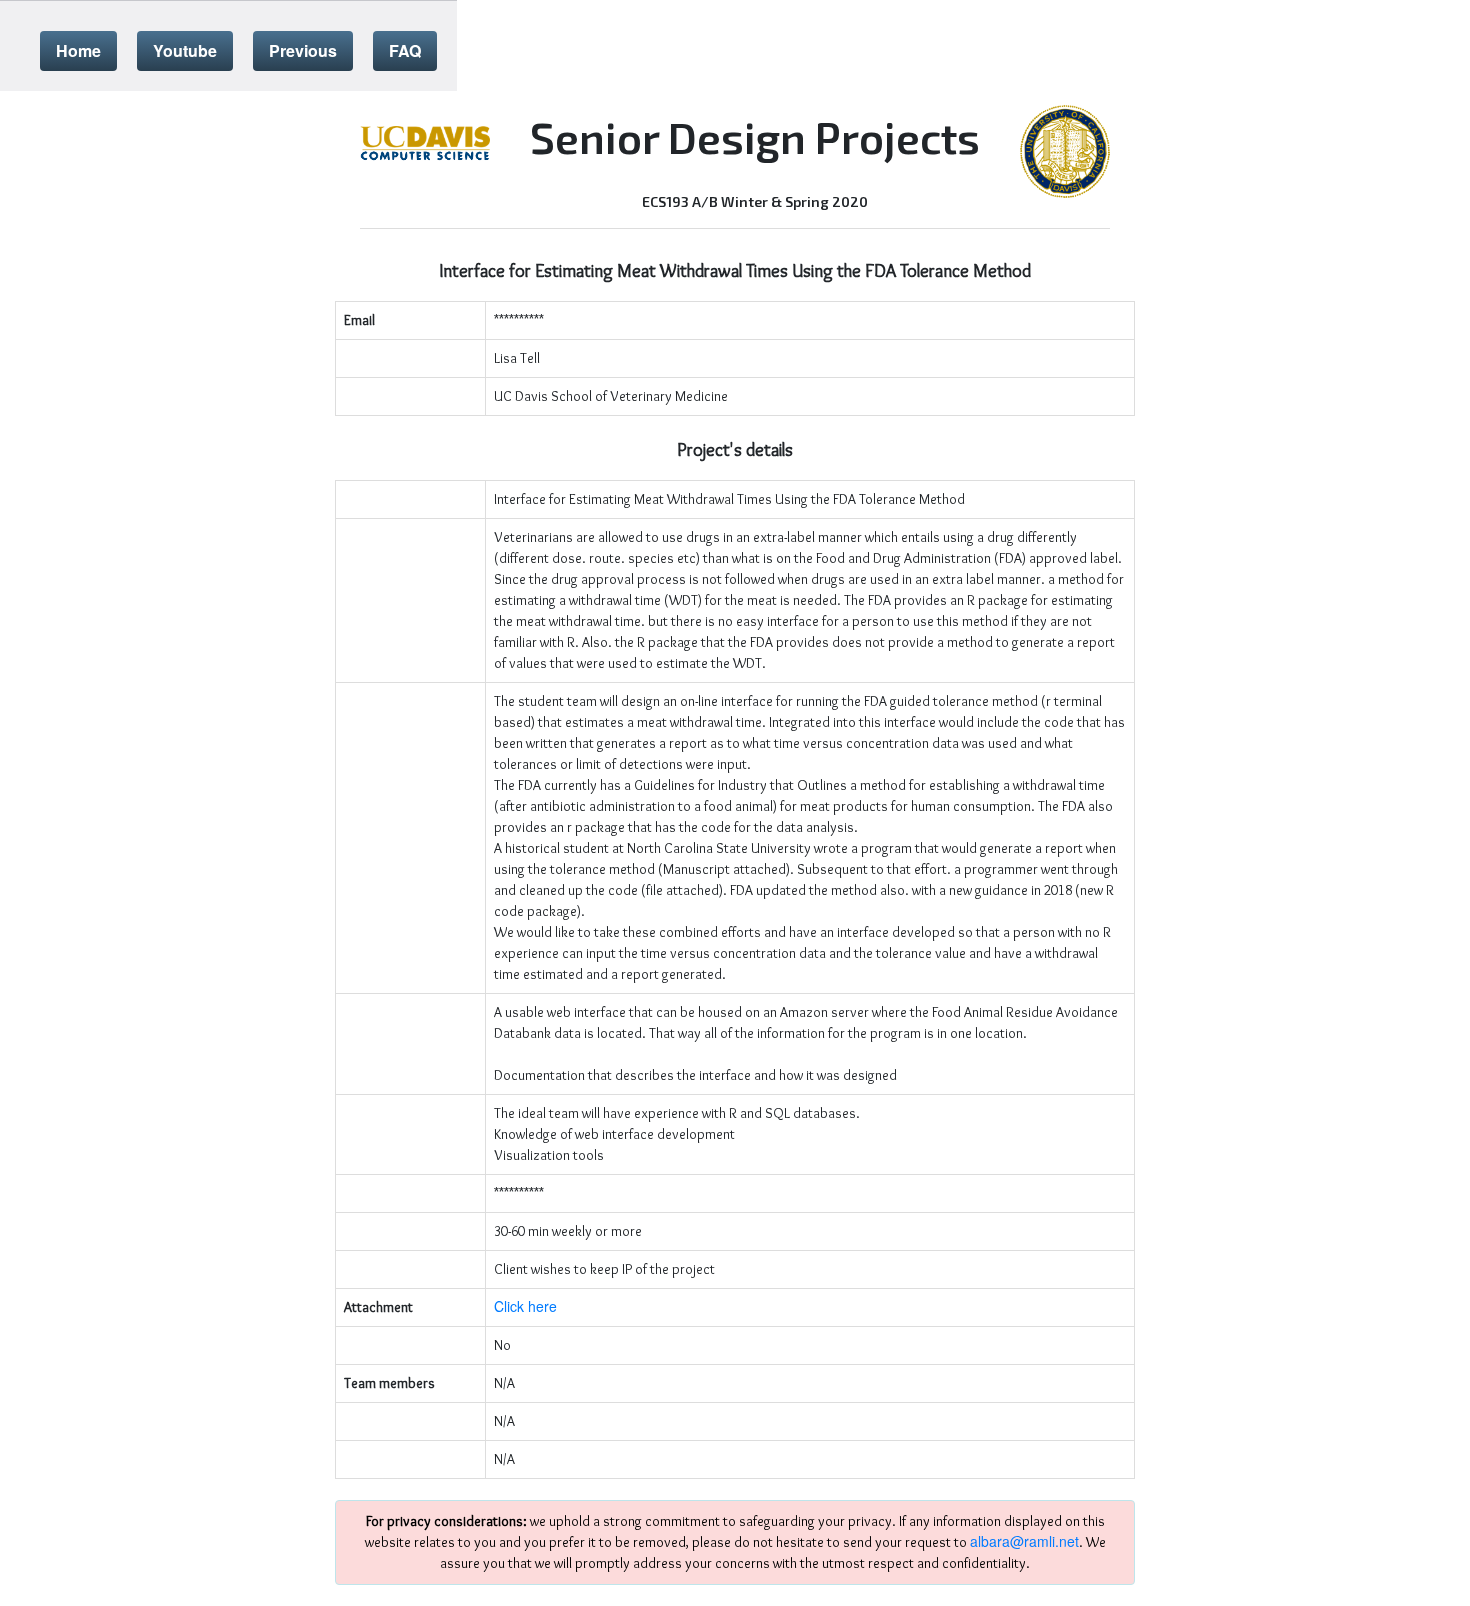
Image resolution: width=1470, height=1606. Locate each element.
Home (78, 50)
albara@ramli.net (1024, 1541)
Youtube (185, 50)
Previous (303, 50)
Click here (525, 1306)
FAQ (405, 50)
